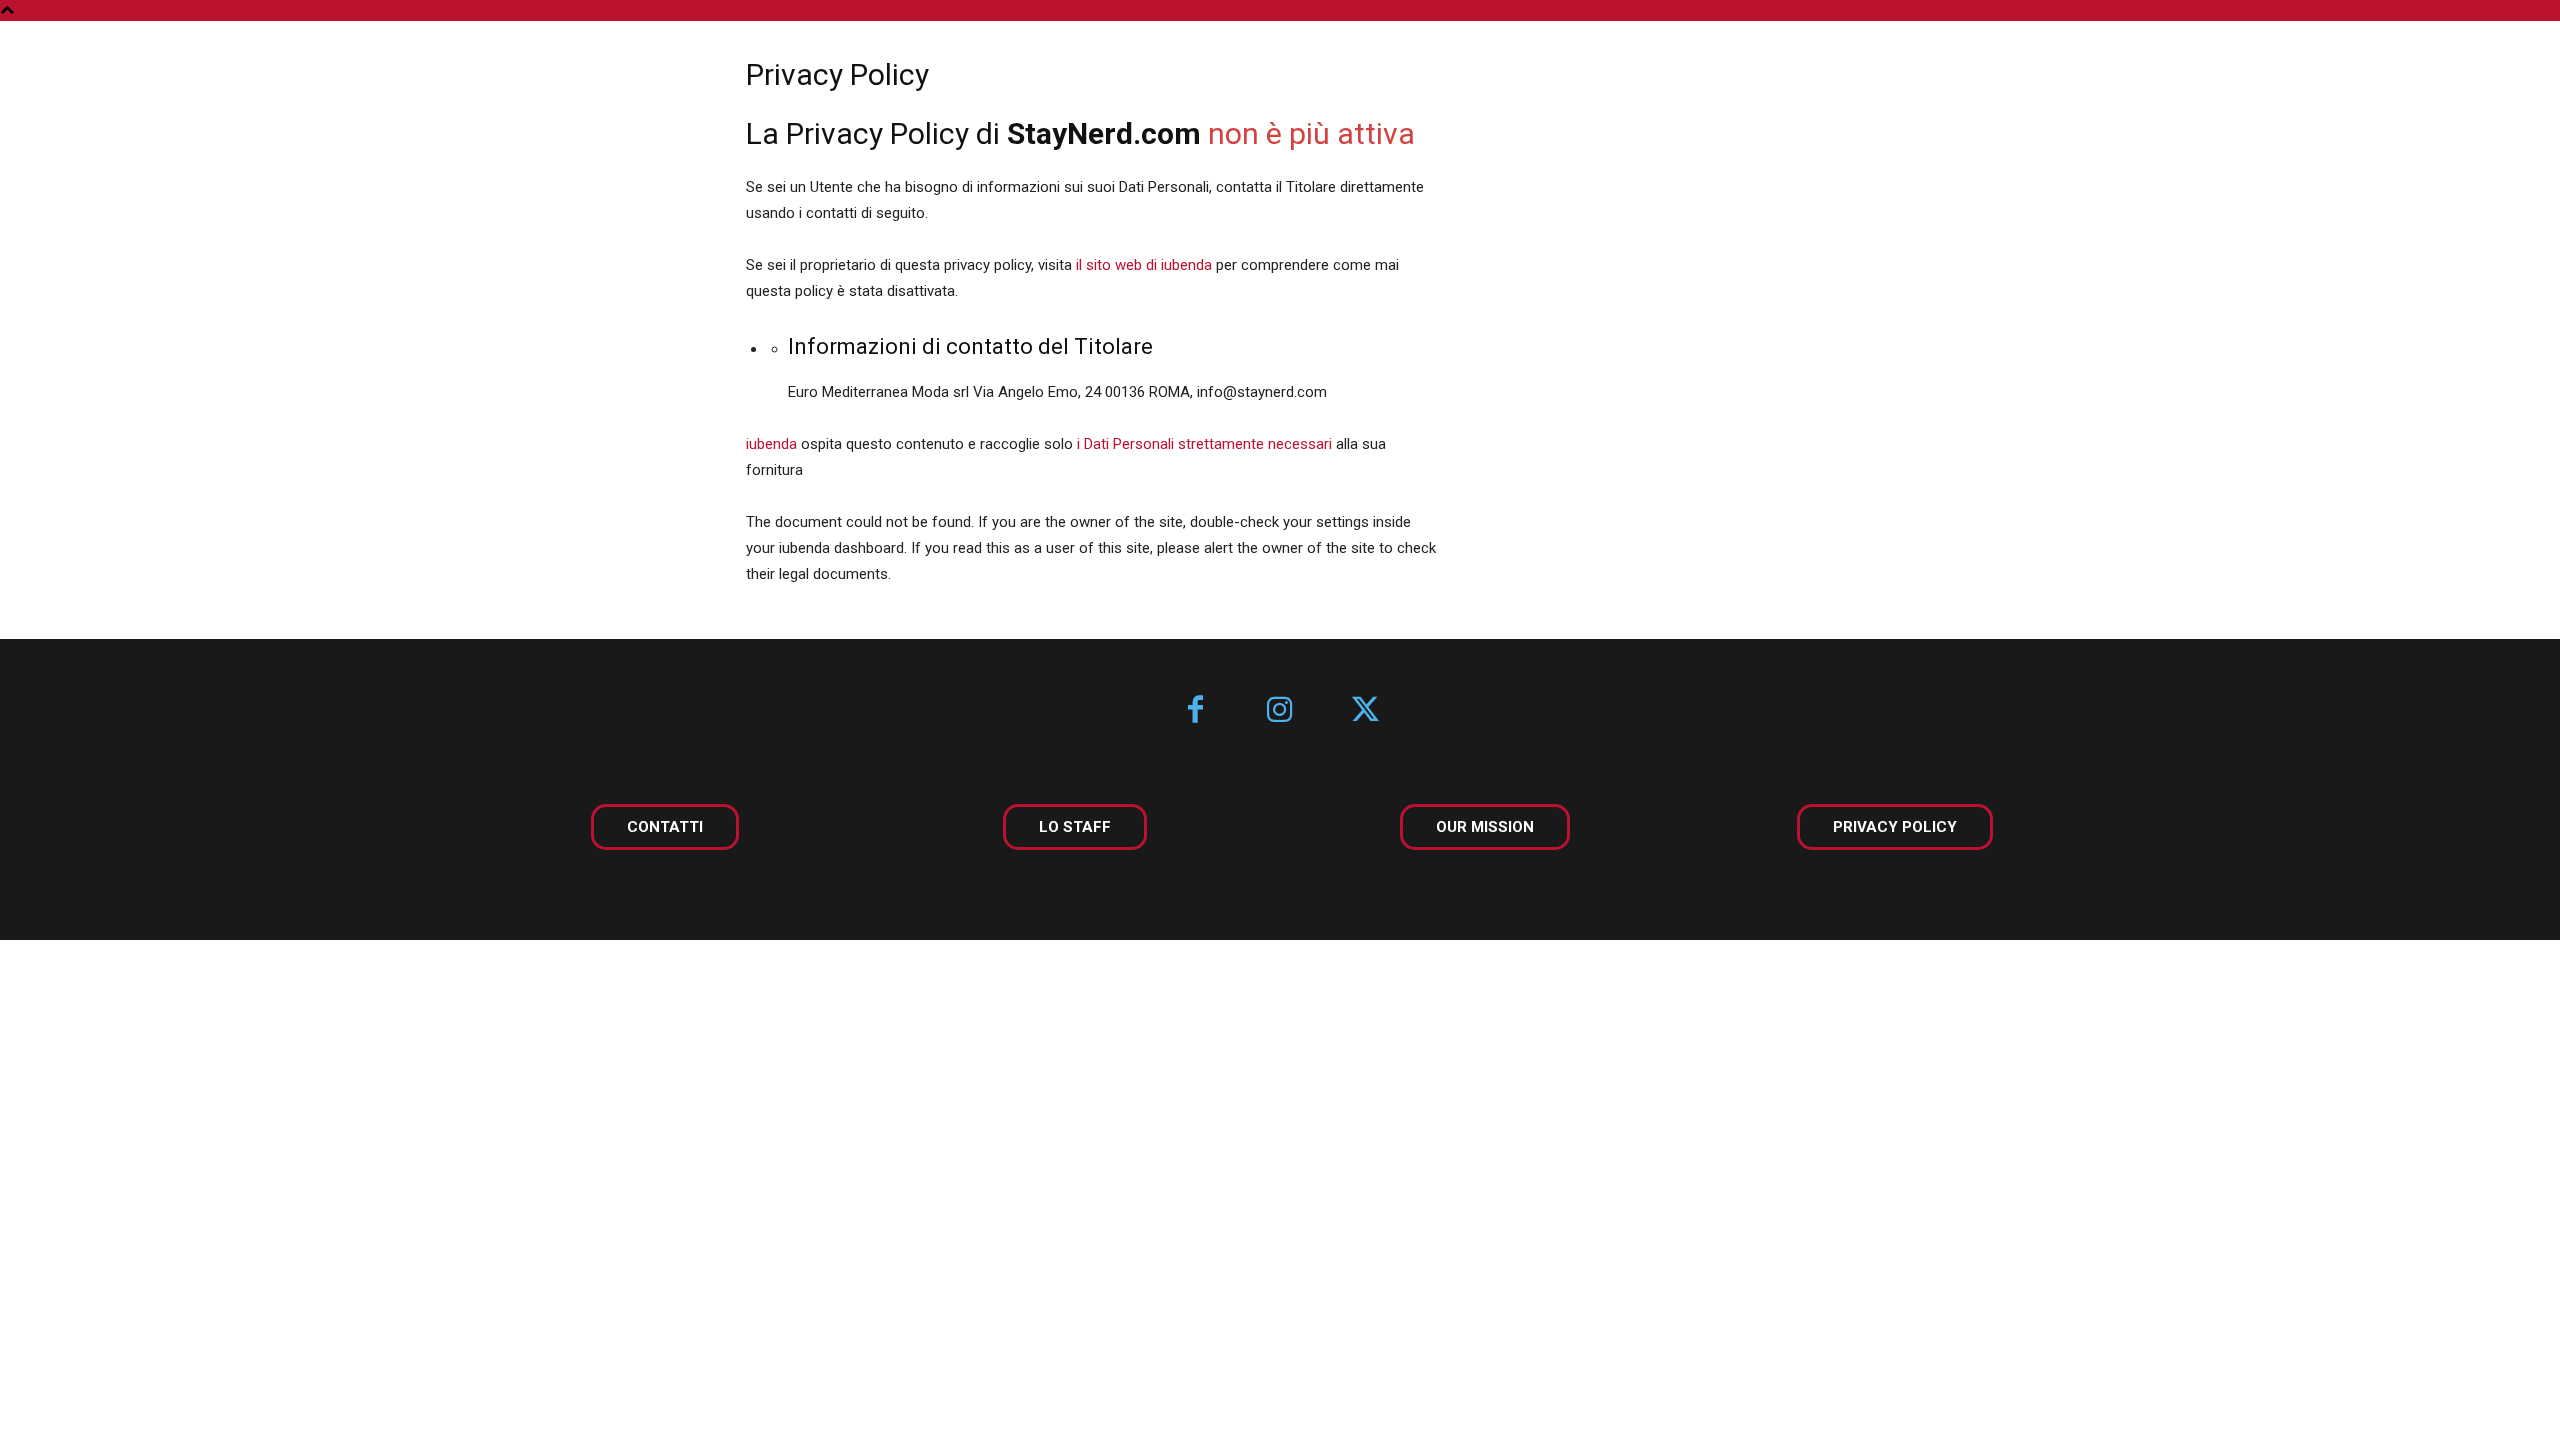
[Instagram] (1280, 711)
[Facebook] (1195, 711)
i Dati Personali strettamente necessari (1204, 444)
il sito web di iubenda (1144, 265)
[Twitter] (1365, 711)
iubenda (771, 444)
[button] (2488, 62)
